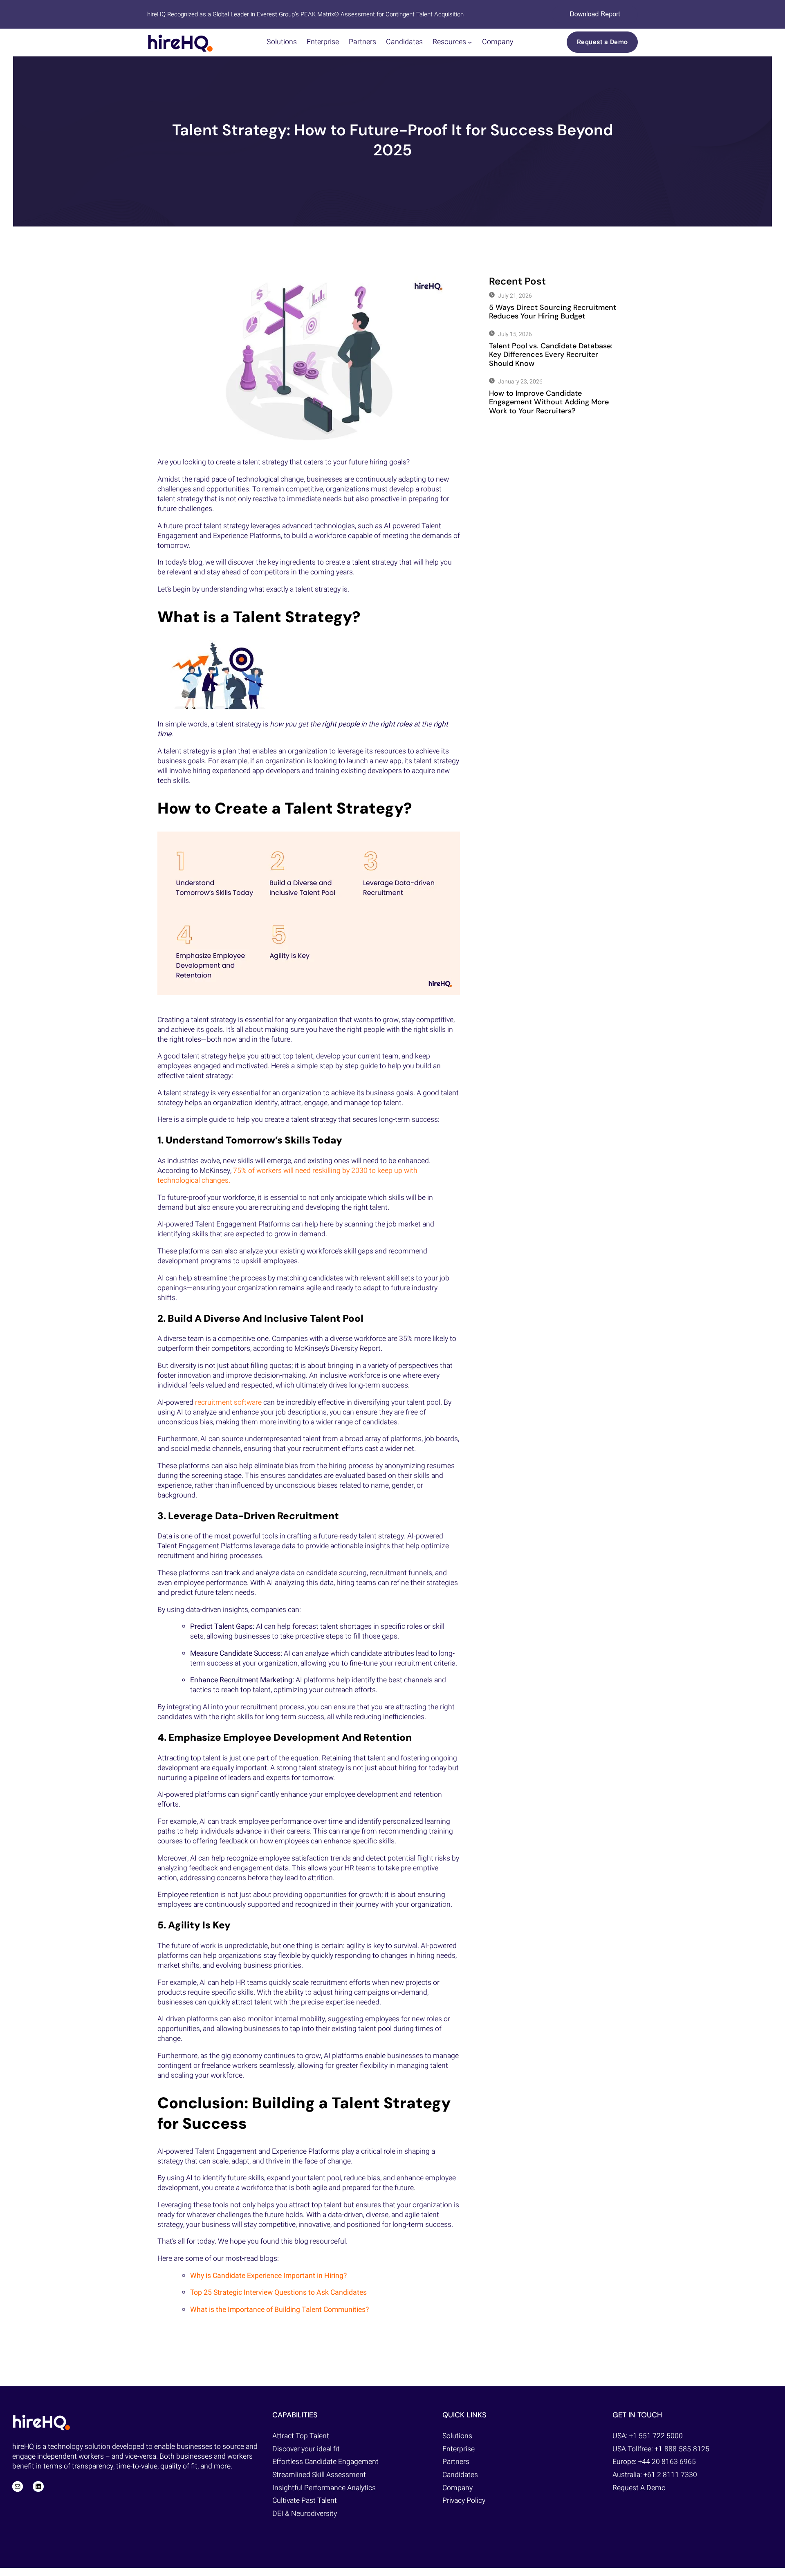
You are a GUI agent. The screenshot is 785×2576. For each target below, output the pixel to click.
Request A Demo (639, 2488)
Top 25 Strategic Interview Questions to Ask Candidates (278, 2292)
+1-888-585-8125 (682, 2449)
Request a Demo (602, 42)
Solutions (457, 2436)
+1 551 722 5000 (656, 2436)
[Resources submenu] (470, 42)
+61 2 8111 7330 (670, 2475)
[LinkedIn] (38, 2486)
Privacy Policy (464, 2501)
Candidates (460, 2475)
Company (458, 2488)
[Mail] (18, 2486)
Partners (456, 2462)
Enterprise (459, 2449)
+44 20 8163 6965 (667, 2462)
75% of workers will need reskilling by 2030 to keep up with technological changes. (287, 1176)
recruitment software (228, 1402)
